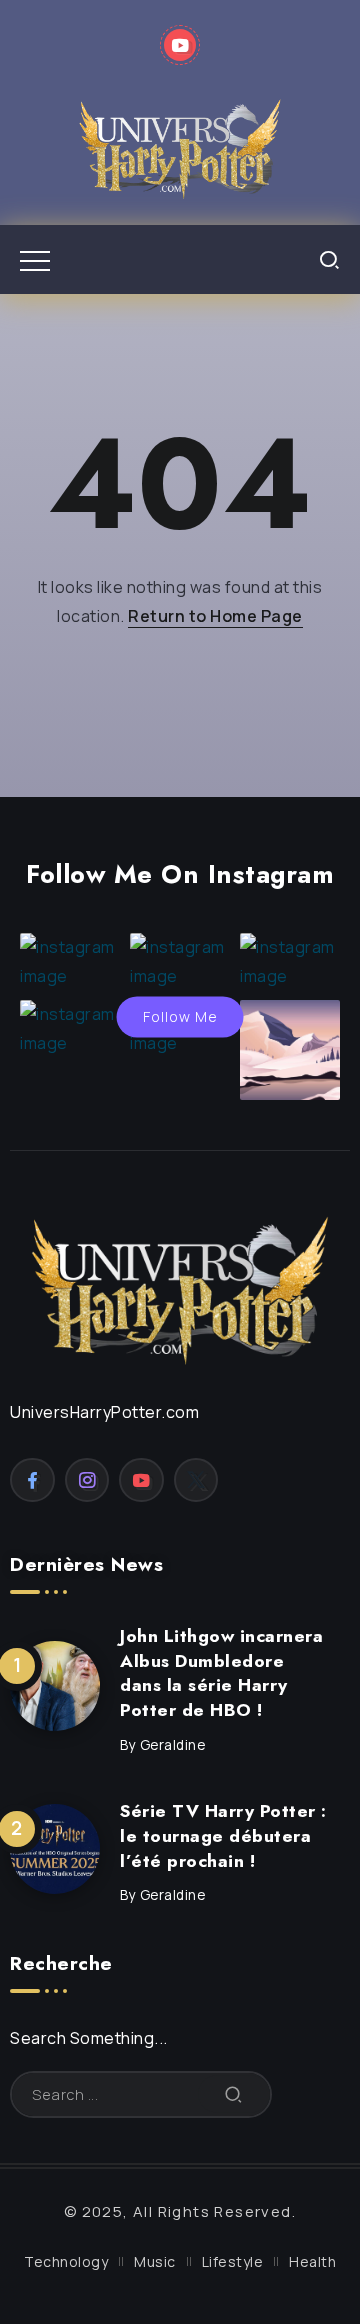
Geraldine (173, 1745)
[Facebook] (32, 1480)
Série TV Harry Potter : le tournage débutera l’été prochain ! (223, 1835)
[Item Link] (55, 1686)
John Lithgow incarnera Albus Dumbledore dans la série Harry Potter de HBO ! (221, 1673)
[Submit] (234, 2094)
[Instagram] (87, 1480)
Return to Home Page (215, 616)
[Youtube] (180, 45)
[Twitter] (196, 1480)
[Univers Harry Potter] (180, 146)
